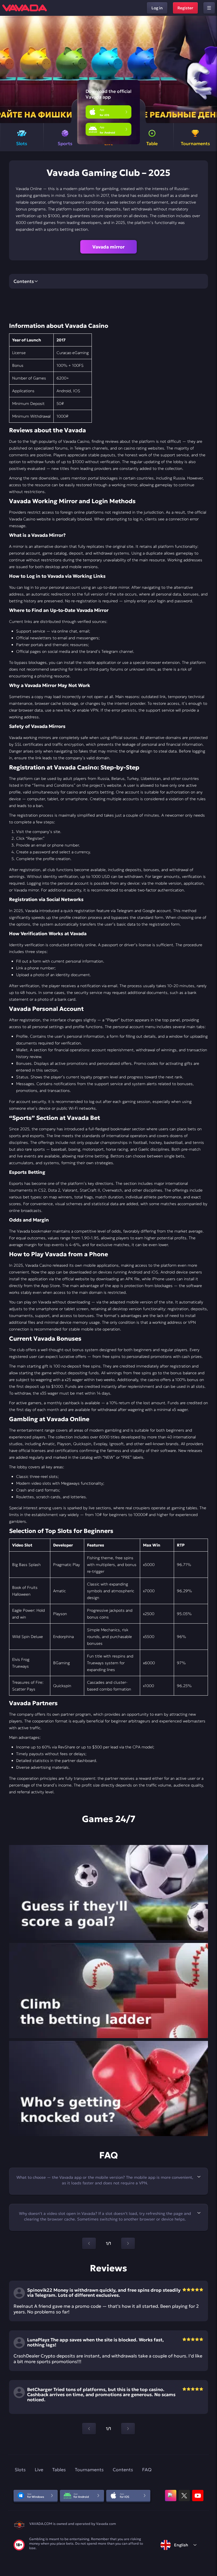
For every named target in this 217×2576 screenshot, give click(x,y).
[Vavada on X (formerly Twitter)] (184, 2496)
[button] (210, 69)
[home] (25, 8)
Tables (59, 2470)
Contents (123, 2470)
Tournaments (89, 2470)
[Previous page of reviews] (89, 2429)
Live (39, 2470)
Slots (20, 2470)
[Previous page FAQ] (89, 2243)
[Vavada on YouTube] (198, 2496)
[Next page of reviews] (128, 2429)
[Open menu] (209, 8)
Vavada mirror (108, 247)
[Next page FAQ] (128, 2243)
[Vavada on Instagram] (171, 2496)
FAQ (147, 2470)
